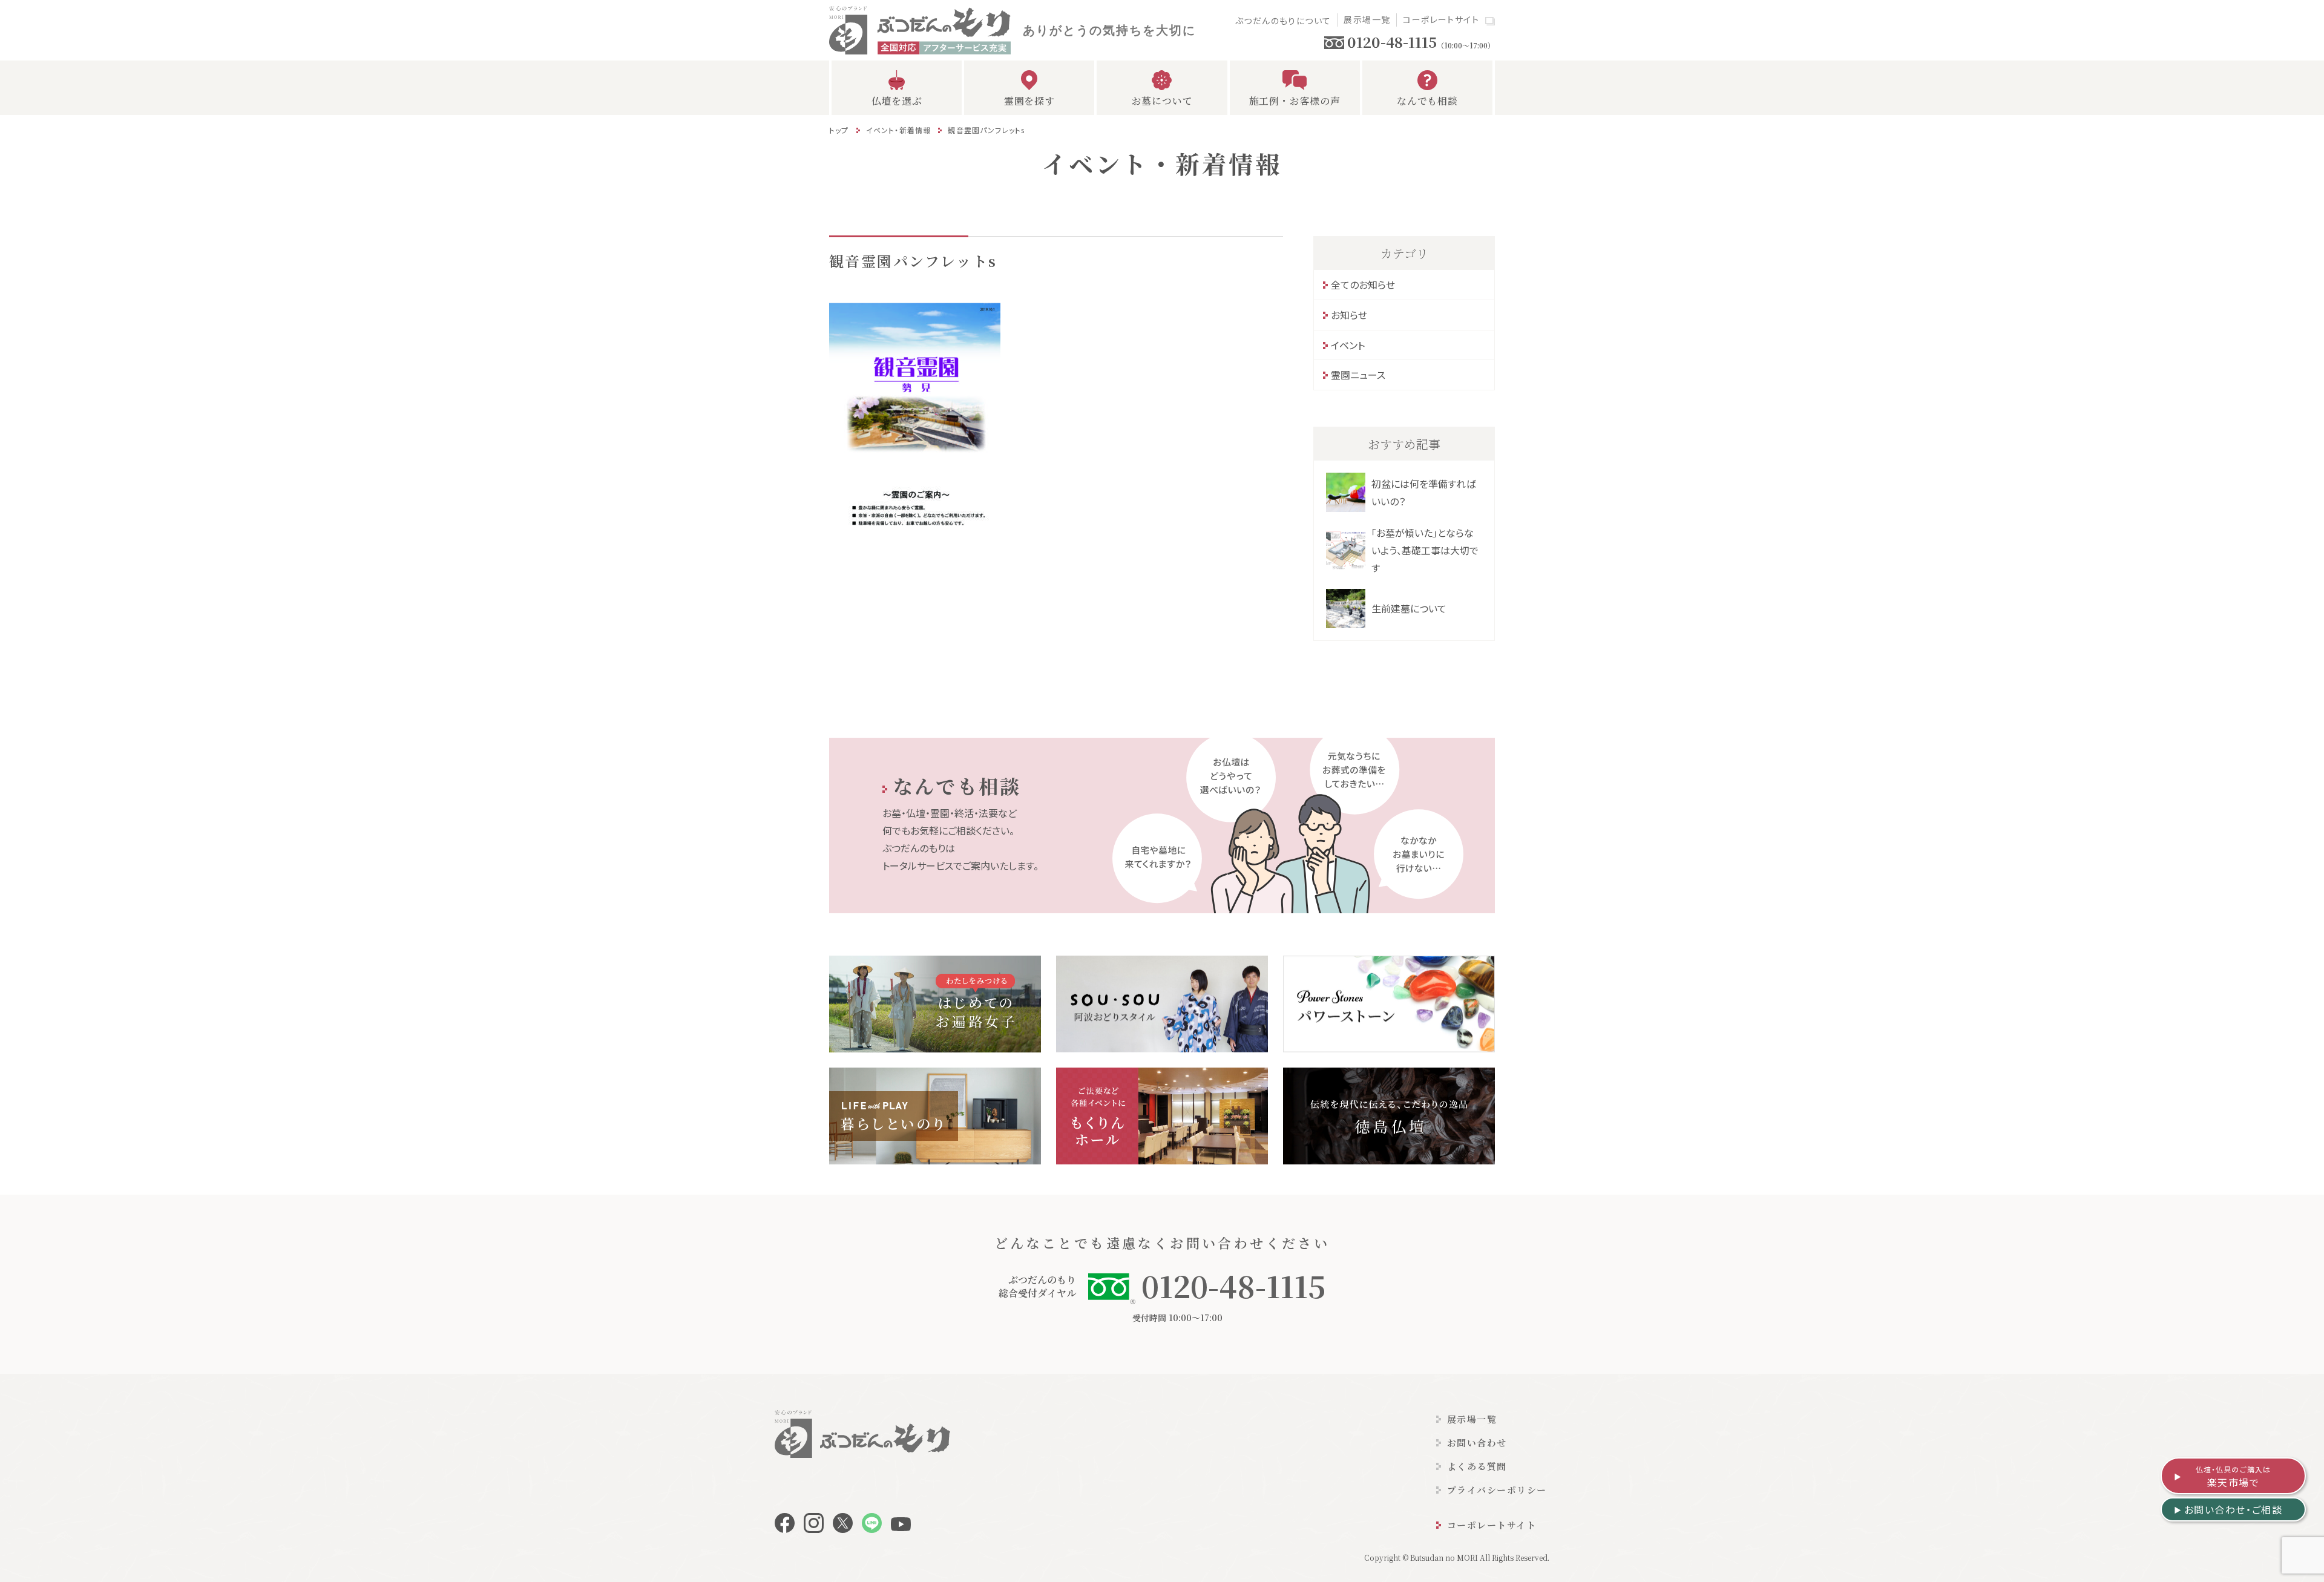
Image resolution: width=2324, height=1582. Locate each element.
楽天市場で (2234, 1477)
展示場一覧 (1367, 19)
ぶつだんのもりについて (1283, 21)
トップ (839, 130)
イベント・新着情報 (899, 130)
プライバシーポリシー (1497, 1490)
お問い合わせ (1477, 1443)
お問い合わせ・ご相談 (2234, 1509)
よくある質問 (1477, 1466)
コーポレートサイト (1441, 19)
